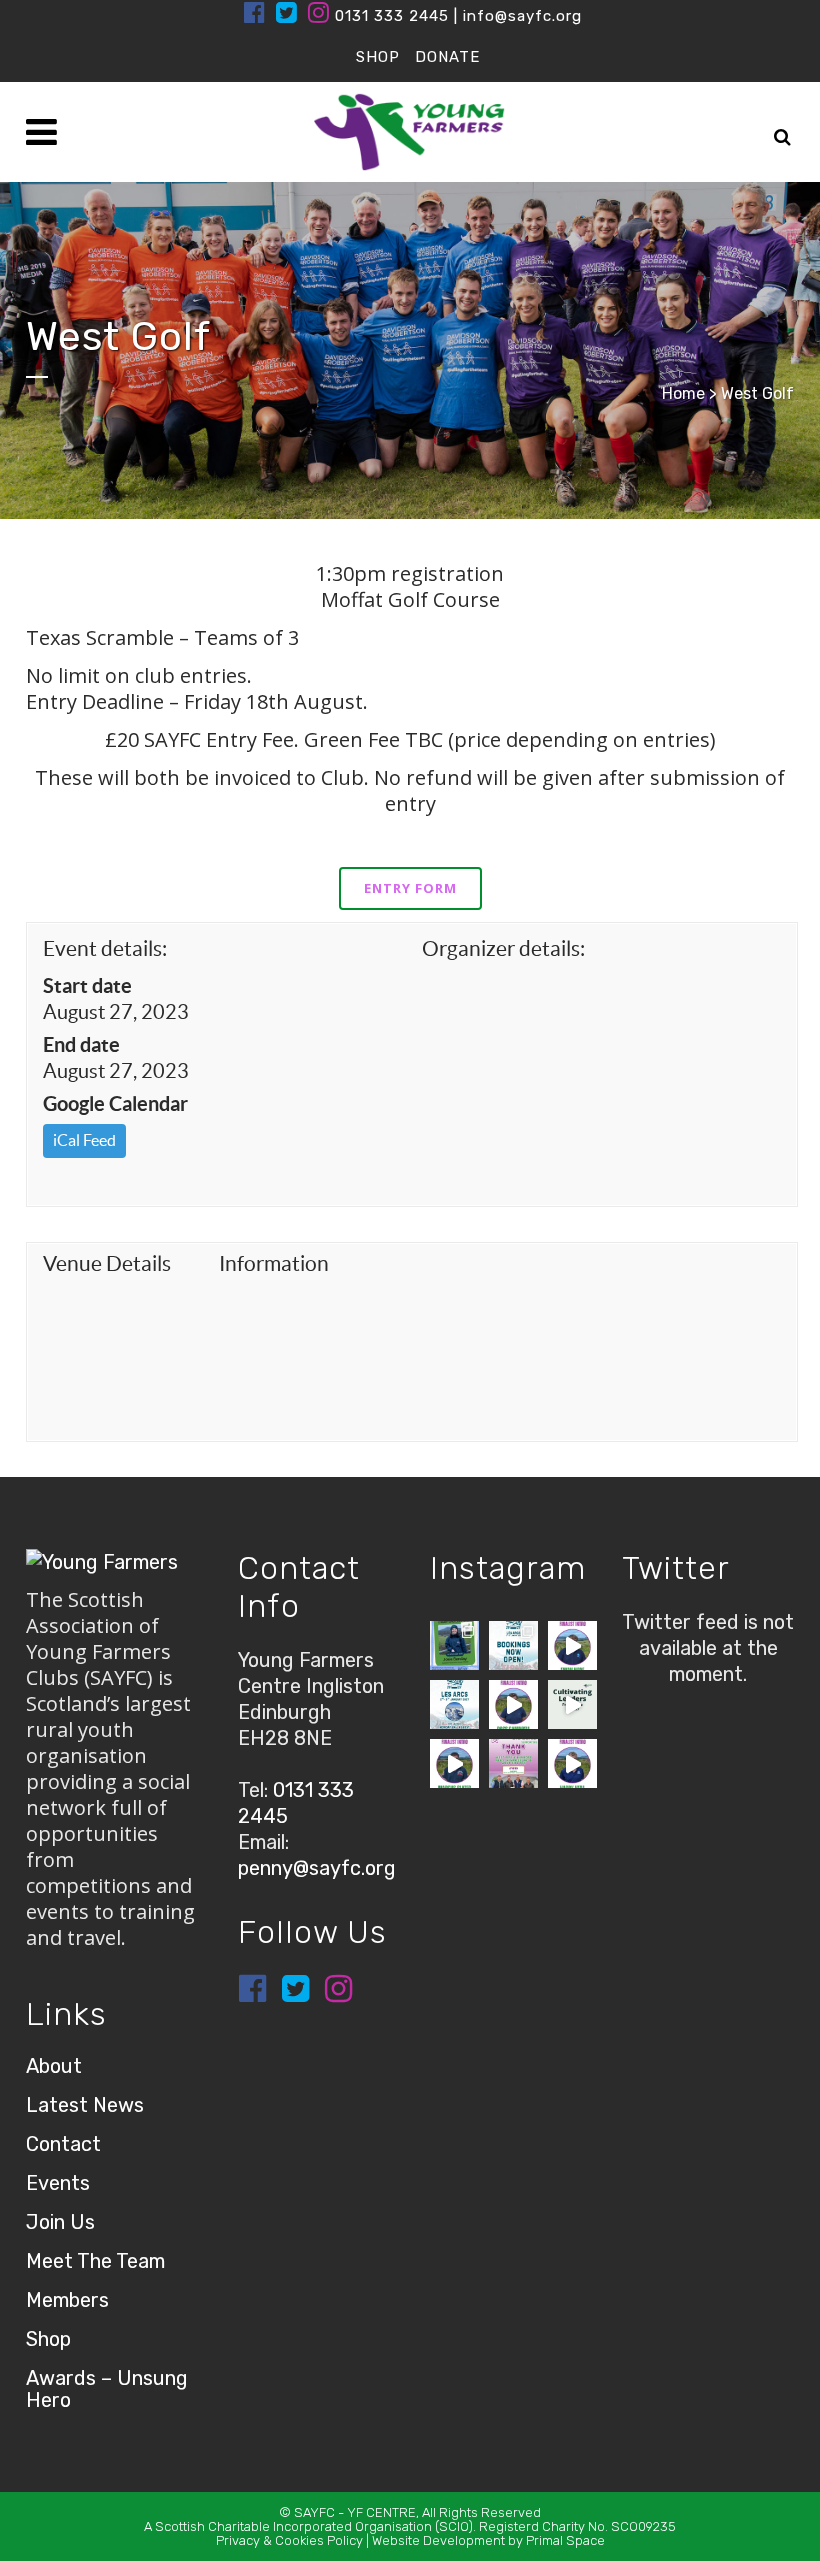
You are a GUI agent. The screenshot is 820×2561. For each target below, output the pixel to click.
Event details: (105, 948)
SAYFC (314, 2512)
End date (81, 1044)
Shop (48, 2339)
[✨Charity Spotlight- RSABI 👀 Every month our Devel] (454, 1645)
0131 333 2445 (392, 16)
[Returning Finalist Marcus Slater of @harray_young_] (454, 1763)
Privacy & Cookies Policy (289, 2540)
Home (683, 393)
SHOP (378, 57)
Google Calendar (115, 1103)
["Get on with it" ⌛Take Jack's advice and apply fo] (572, 1704)
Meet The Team (95, 2261)
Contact (63, 2144)
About (54, 2066)
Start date (87, 985)
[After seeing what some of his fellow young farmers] (513, 1704)
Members (67, 2300)
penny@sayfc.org (317, 1868)
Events (58, 2183)
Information (274, 1263)
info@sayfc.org (522, 16)
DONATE (447, 57)
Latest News (85, 2105)
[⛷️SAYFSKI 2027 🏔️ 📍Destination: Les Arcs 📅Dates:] (454, 1704)
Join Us (60, 2222)
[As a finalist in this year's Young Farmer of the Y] (572, 1763)
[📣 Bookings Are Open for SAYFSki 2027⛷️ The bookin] (513, 1645)
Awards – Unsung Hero (107, 2389)
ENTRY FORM (410, 888)
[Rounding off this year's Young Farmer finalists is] (572, 1645)
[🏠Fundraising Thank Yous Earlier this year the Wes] (513, 1763)
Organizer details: (503, 948)
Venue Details (107, 1263)
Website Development (438, 2540)
